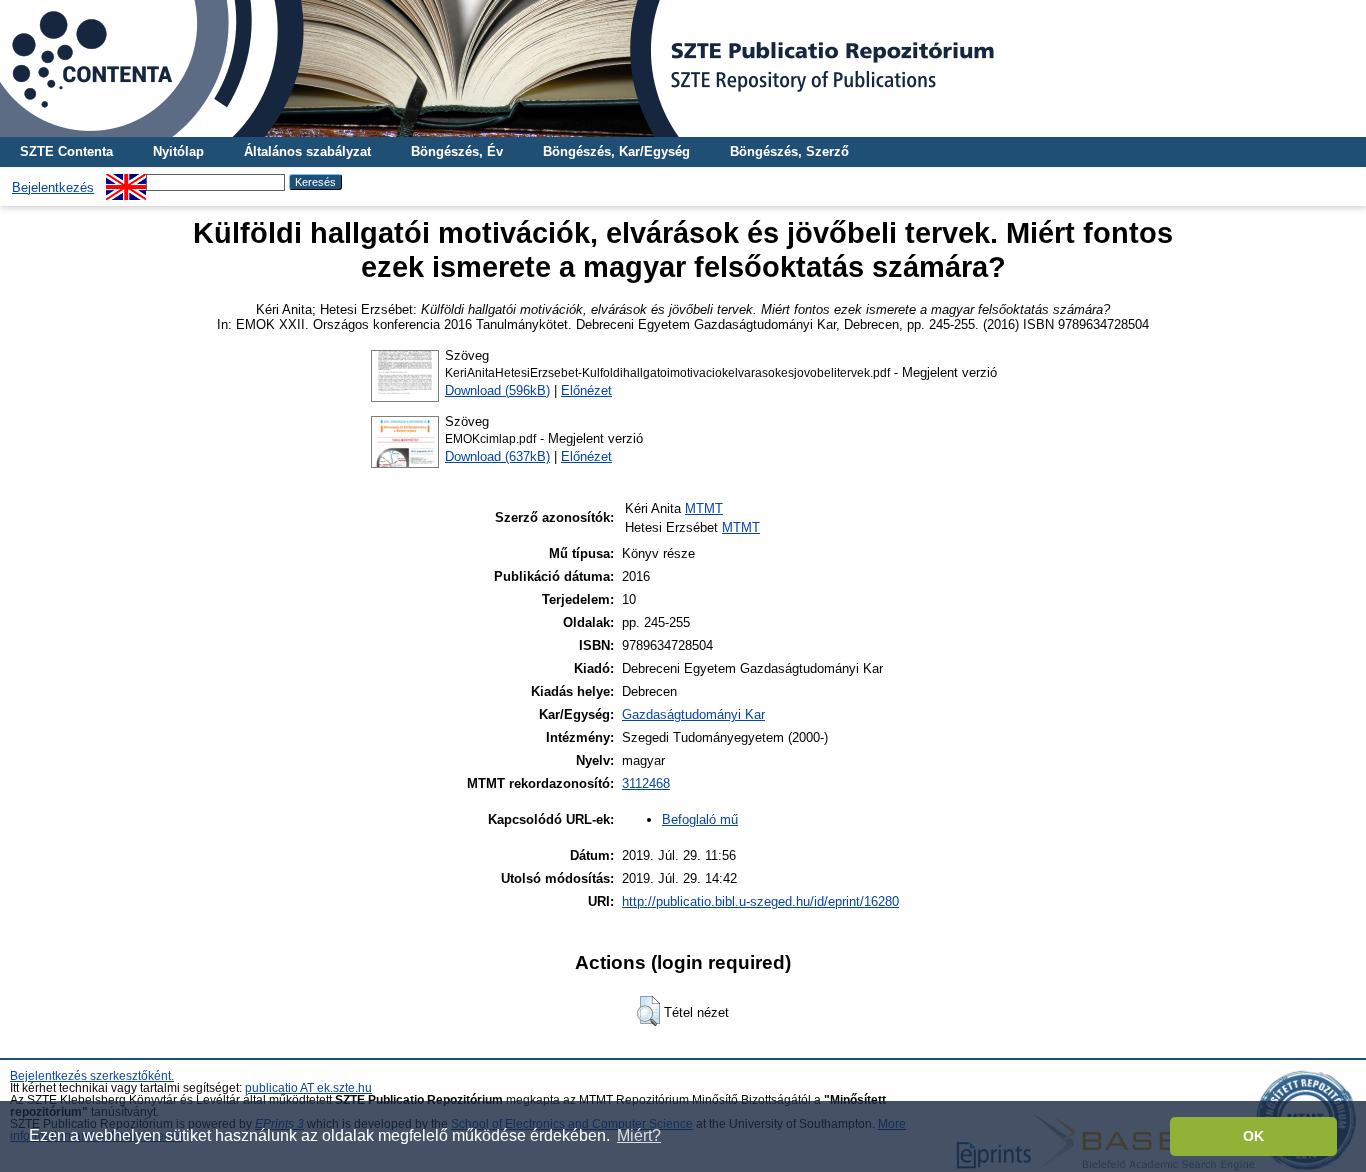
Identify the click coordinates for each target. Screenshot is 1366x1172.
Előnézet (586, 390)
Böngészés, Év (457, 151)
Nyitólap (178, 151)
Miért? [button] (639, 1135)
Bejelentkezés (53, 187)
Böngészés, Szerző (789, 151)
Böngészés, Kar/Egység (616, 151)
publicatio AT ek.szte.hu (308, 1088)
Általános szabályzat (307, 151)
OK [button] (1253, 1136)
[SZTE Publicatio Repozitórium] (683, 68)
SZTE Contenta (66, 151)
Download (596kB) (497, 390)
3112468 (646, 783)
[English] (126, 181)
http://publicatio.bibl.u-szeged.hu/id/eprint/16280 (760, 901)
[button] (648, 1011)
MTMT (704, 508)
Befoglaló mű (700, 819)
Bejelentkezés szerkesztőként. (92, 1076)
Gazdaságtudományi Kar (693, 714)
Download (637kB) (497, 456)
